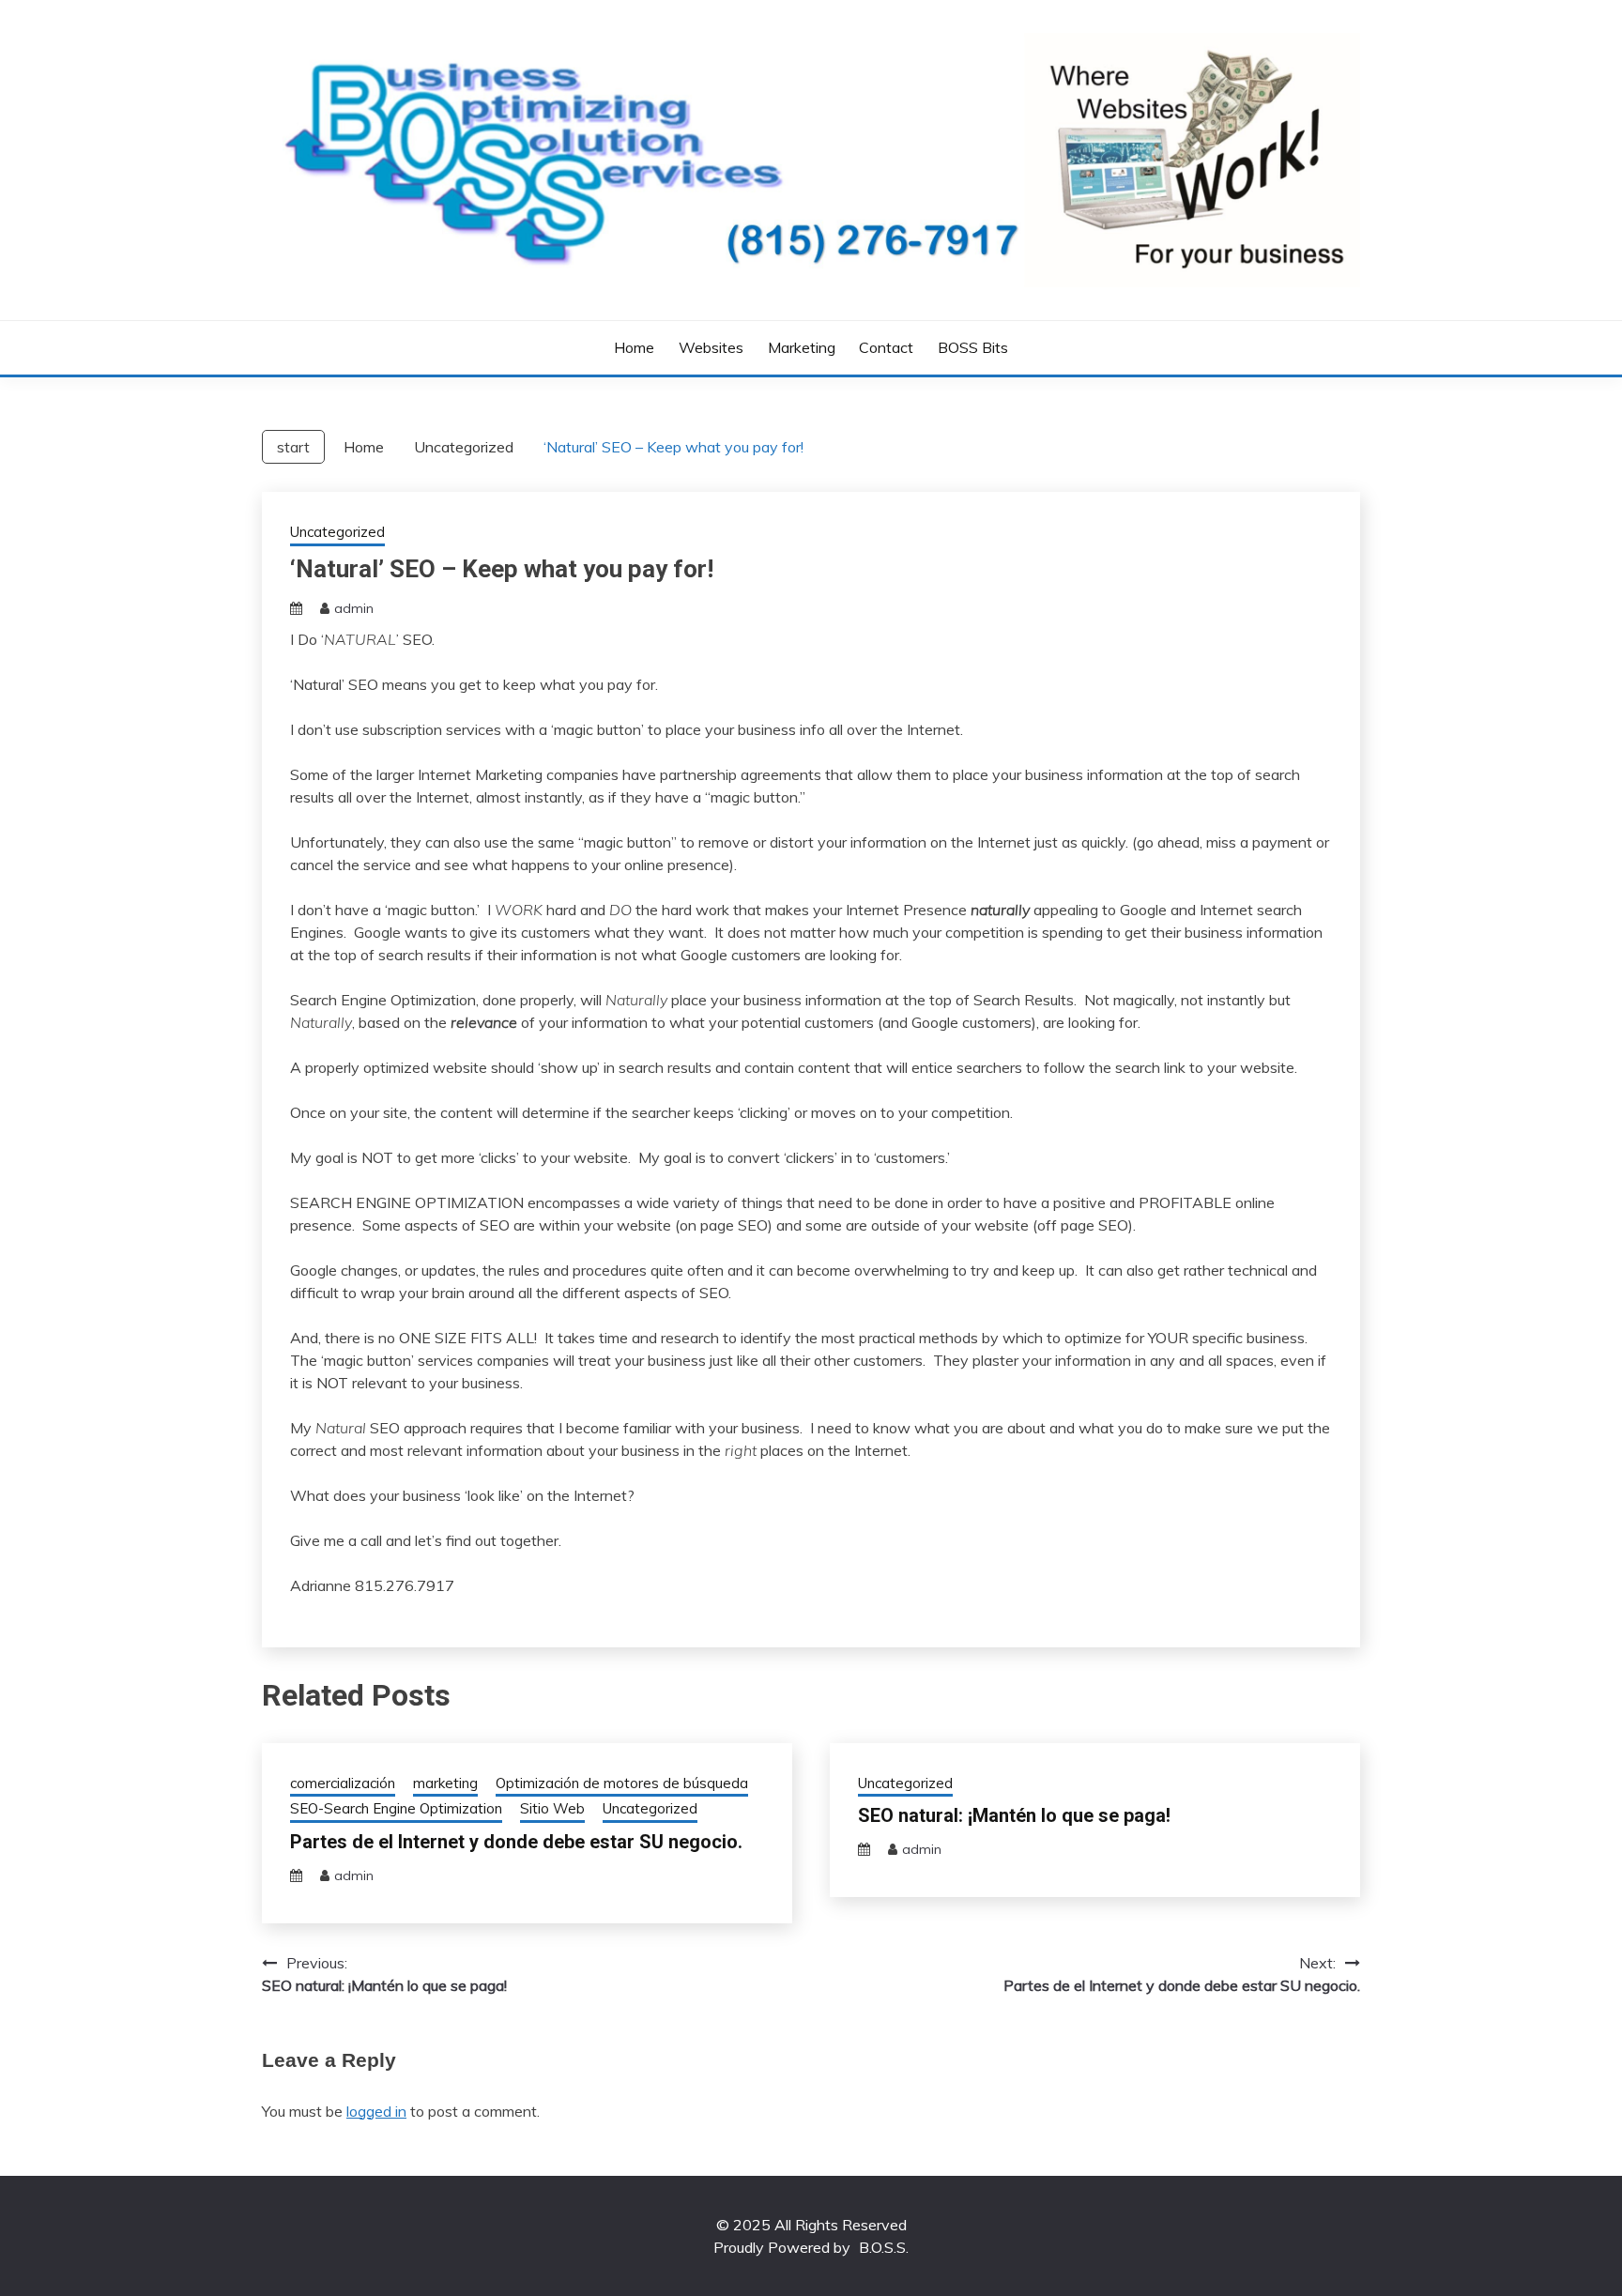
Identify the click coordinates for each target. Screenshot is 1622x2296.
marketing (445, 1783)
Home (634, 347)
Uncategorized (337, 532)
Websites (711, 347)
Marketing (802, 347)
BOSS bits (973, 347)
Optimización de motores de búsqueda (622, 1783)
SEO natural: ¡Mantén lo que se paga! (1014, 1815)
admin (354, 608)
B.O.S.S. (884, 2247)
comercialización (343, 1783)
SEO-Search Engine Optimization (396, 1808)
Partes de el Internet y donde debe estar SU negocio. (516, 1842)
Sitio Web (552, 1808)
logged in (376, 2111)
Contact (886, 347)
